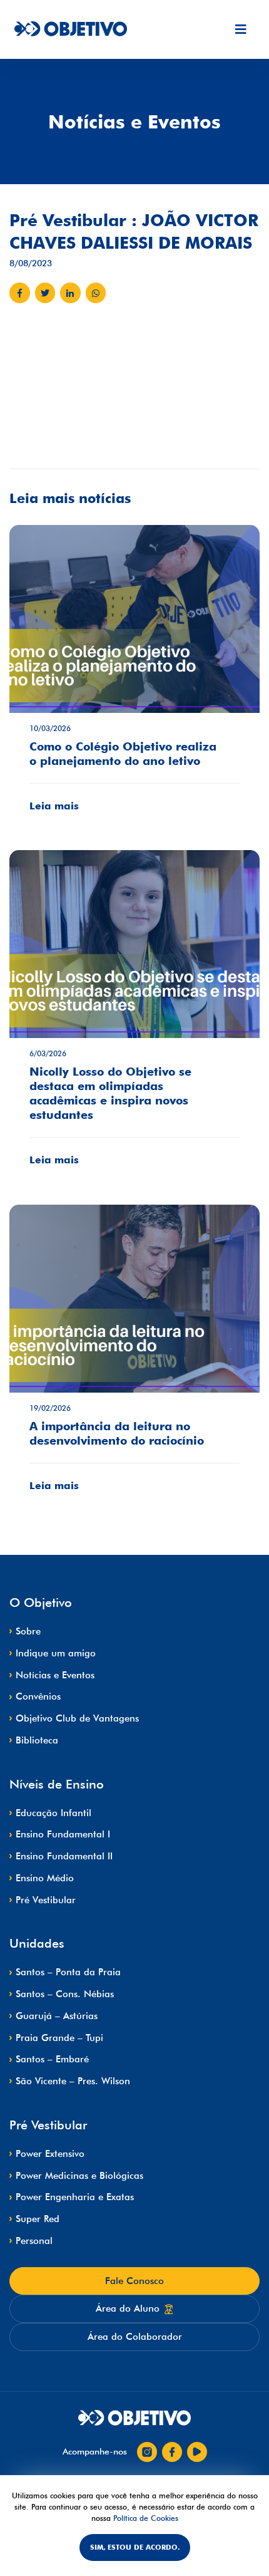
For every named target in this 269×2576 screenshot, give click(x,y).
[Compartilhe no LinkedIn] (70, 293)
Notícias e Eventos (55, 1675)
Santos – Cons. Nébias (65, 1994)
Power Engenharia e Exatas (75, 2197)
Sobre (28, 1631)
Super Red (38, 2219)
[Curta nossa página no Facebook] (172, 2452)
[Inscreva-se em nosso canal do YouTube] (197, 2452)
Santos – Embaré (52, 2059)
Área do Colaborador (135, 2337)
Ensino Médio (45, 1878)
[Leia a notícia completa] (134, 678)
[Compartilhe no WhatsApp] (96, 293)
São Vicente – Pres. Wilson (73, 2081)
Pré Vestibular (46, 1900)
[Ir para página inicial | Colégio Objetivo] (134, 2418)
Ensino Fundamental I (63, 1834)
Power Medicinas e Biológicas (79, 2176)
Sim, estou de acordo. (135, 2547)
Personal (34, 2241)
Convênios (38, 1696)
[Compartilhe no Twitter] (45, 293)
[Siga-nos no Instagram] (147, 2452)
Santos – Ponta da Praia (68, 1972)
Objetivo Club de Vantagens (77, 1718)
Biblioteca (37, 1740)
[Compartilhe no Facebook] (20, 293)
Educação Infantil (53, 1813)
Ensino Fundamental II (64, 1856)
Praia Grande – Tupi (59, 2038)
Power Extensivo (50, 2154)
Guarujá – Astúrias (57, 2016)
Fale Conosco (134, 2281)
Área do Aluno (128, 2309)
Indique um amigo (56, 1653)
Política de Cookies (146, 2518)
